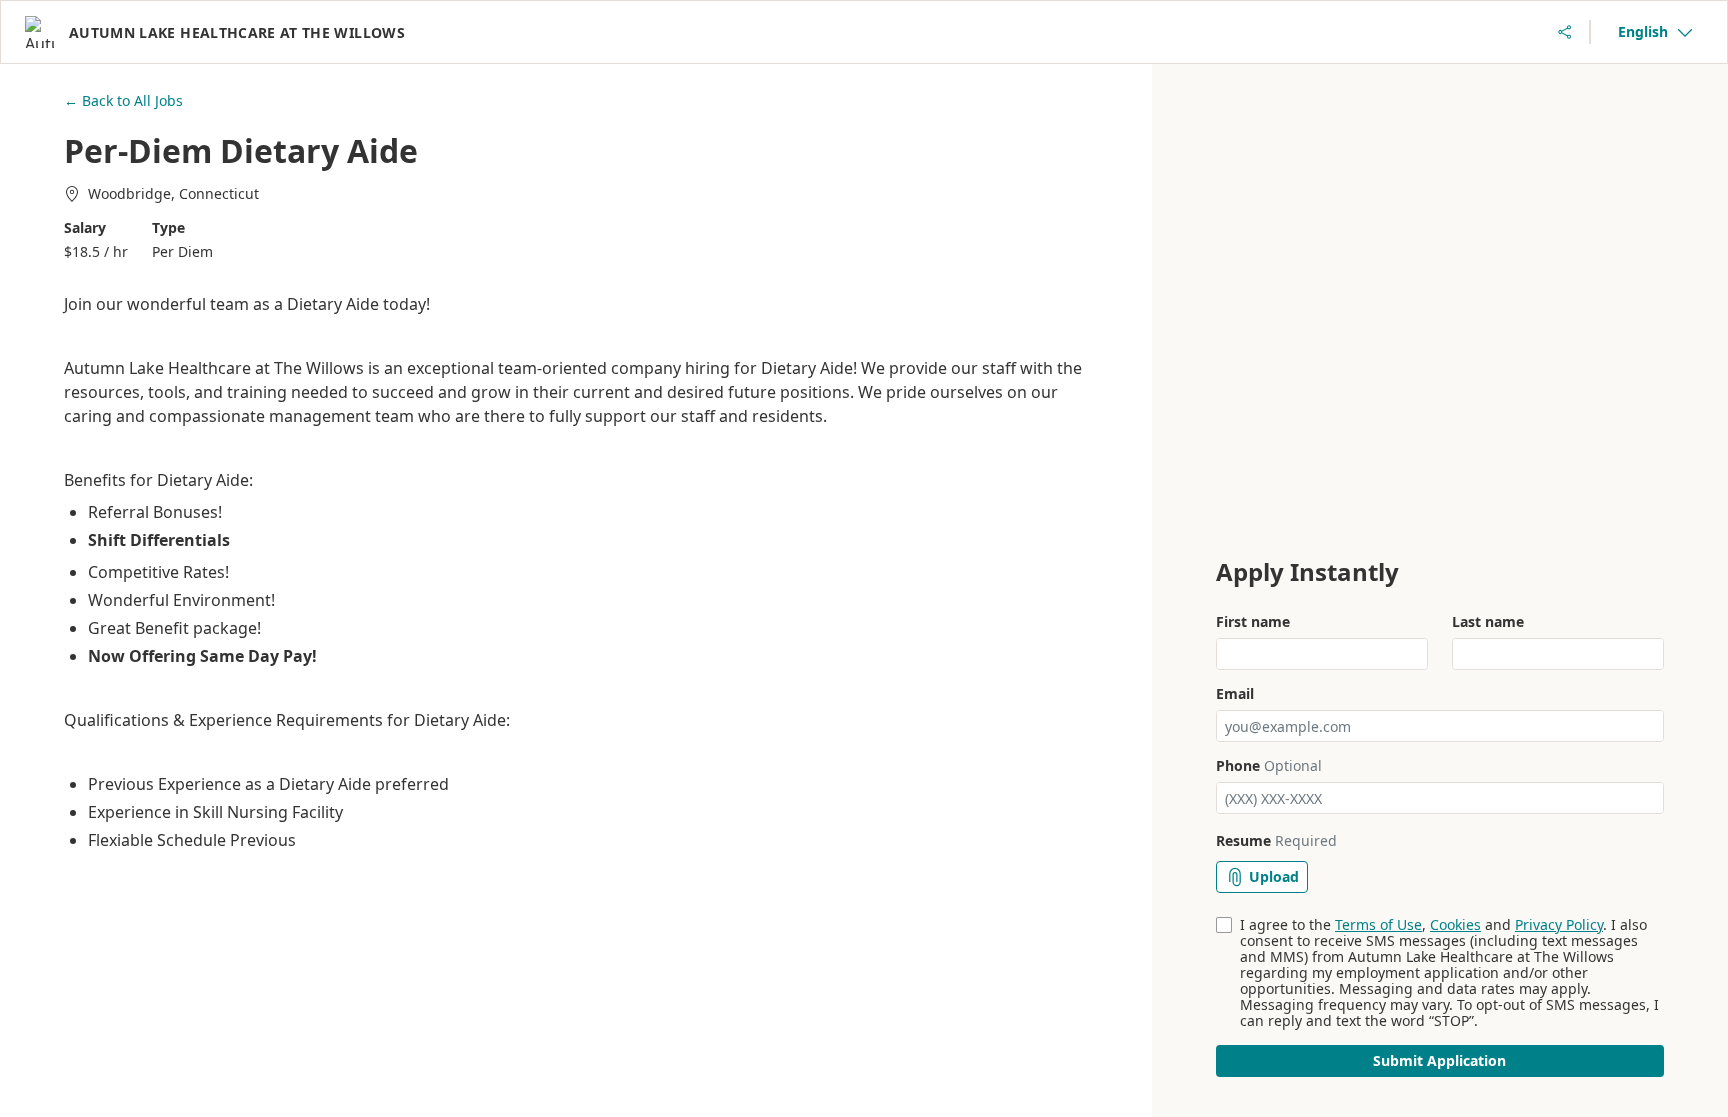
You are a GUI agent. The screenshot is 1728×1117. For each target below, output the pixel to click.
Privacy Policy (1559, 924)
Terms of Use (1378, 924)
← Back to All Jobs (123, 100)
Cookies (1455, 924)
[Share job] (1565, 32)
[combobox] (1655, 32)
